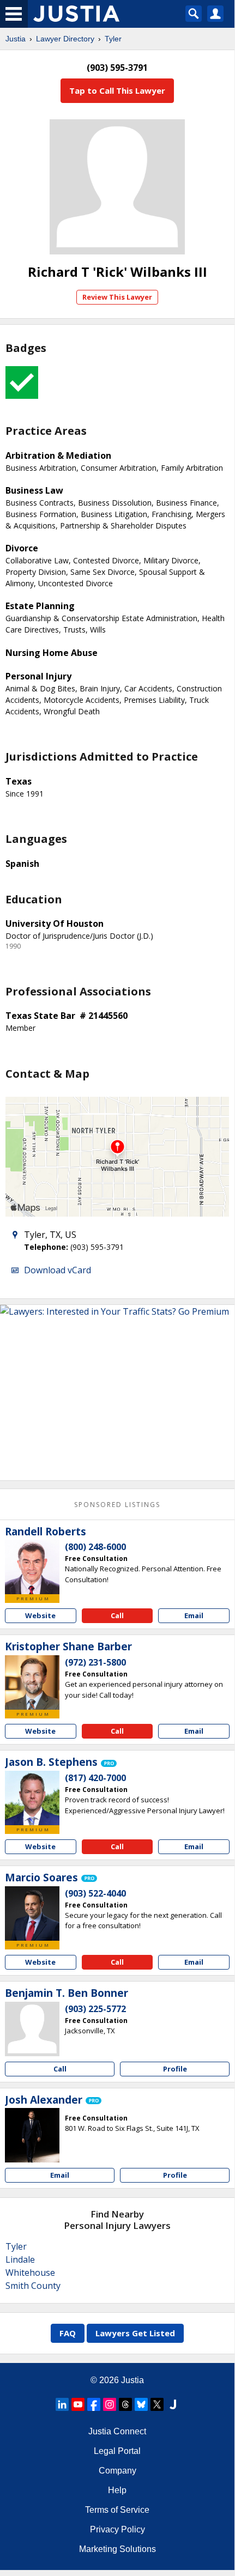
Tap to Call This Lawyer (117, 90)
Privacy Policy (117, 2529)
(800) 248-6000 (95, 1547)
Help (117, 2490)
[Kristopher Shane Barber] (32, 1682)
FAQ (68, 2333)
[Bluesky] (141, 2404)
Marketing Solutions (117, 2549)
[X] (157, 2404)
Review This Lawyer (117, 297)
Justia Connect (117, 2431)
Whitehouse (30, 2273)
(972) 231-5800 (95, 1662)
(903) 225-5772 (95, 2009)
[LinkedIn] (62, 2404)
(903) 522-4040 (95, 1893)
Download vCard (58, 1270)
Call (117, 1615)
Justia (16, 39)
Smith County (33, 2286)
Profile (175, 2069)
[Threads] (125, 2404)
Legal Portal (117, 2451)
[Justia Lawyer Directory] (173, 2404)
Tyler (113, 39)
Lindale (20, 2259)
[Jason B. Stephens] (32, 1798)
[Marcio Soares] (32, 1913)
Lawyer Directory (65, 39)
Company (117, 2471)
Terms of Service (117, 2510)
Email (194, 1615)
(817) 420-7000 (95, 1778)
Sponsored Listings (117, 1505)
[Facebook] (94, 2404)
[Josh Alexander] (32, 2135)
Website (40, 1615)
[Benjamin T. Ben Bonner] (32, 2029)
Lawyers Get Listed (135, 2333)
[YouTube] (78, 2404)
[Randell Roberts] (32, 1567)
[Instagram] (110, 2404)
